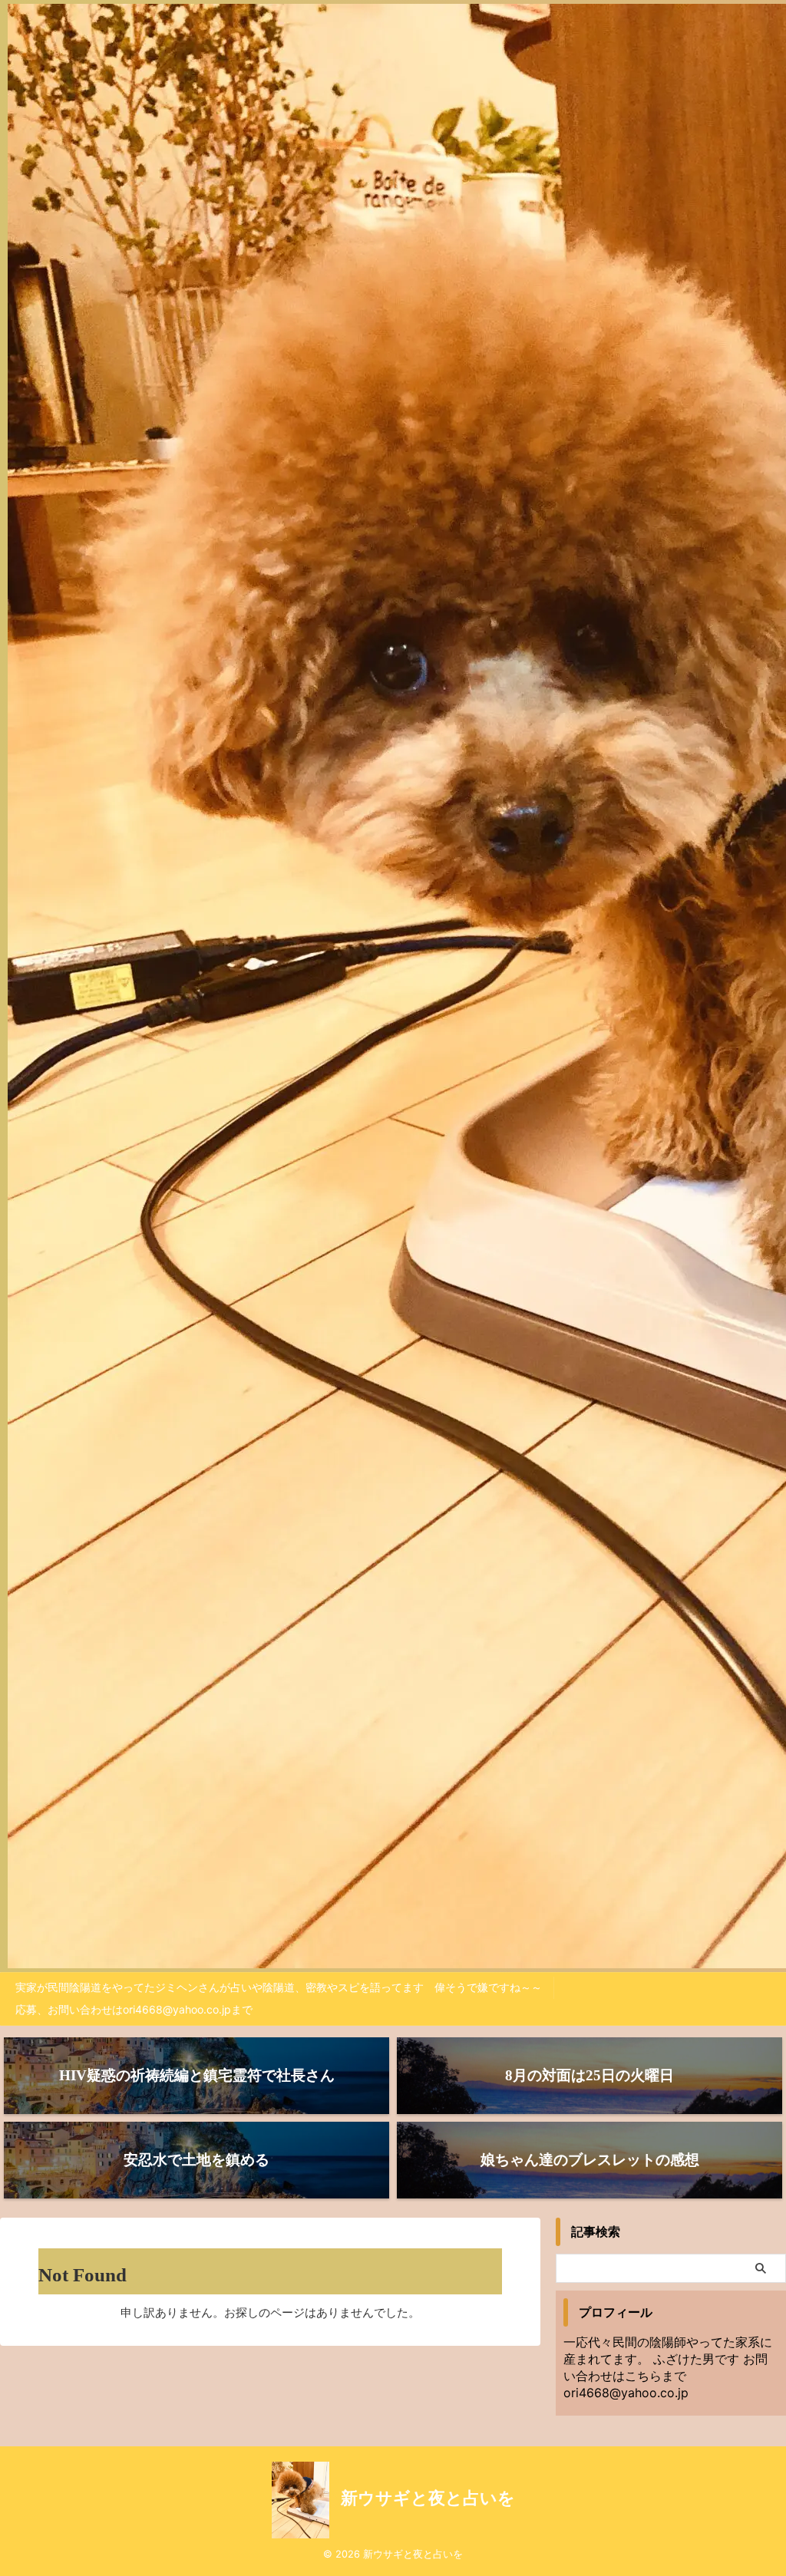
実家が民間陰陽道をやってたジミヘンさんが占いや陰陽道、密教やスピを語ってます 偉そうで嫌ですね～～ (279, 1987)
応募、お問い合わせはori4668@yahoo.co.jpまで (134, 2009)
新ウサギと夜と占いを (428, 2498)
